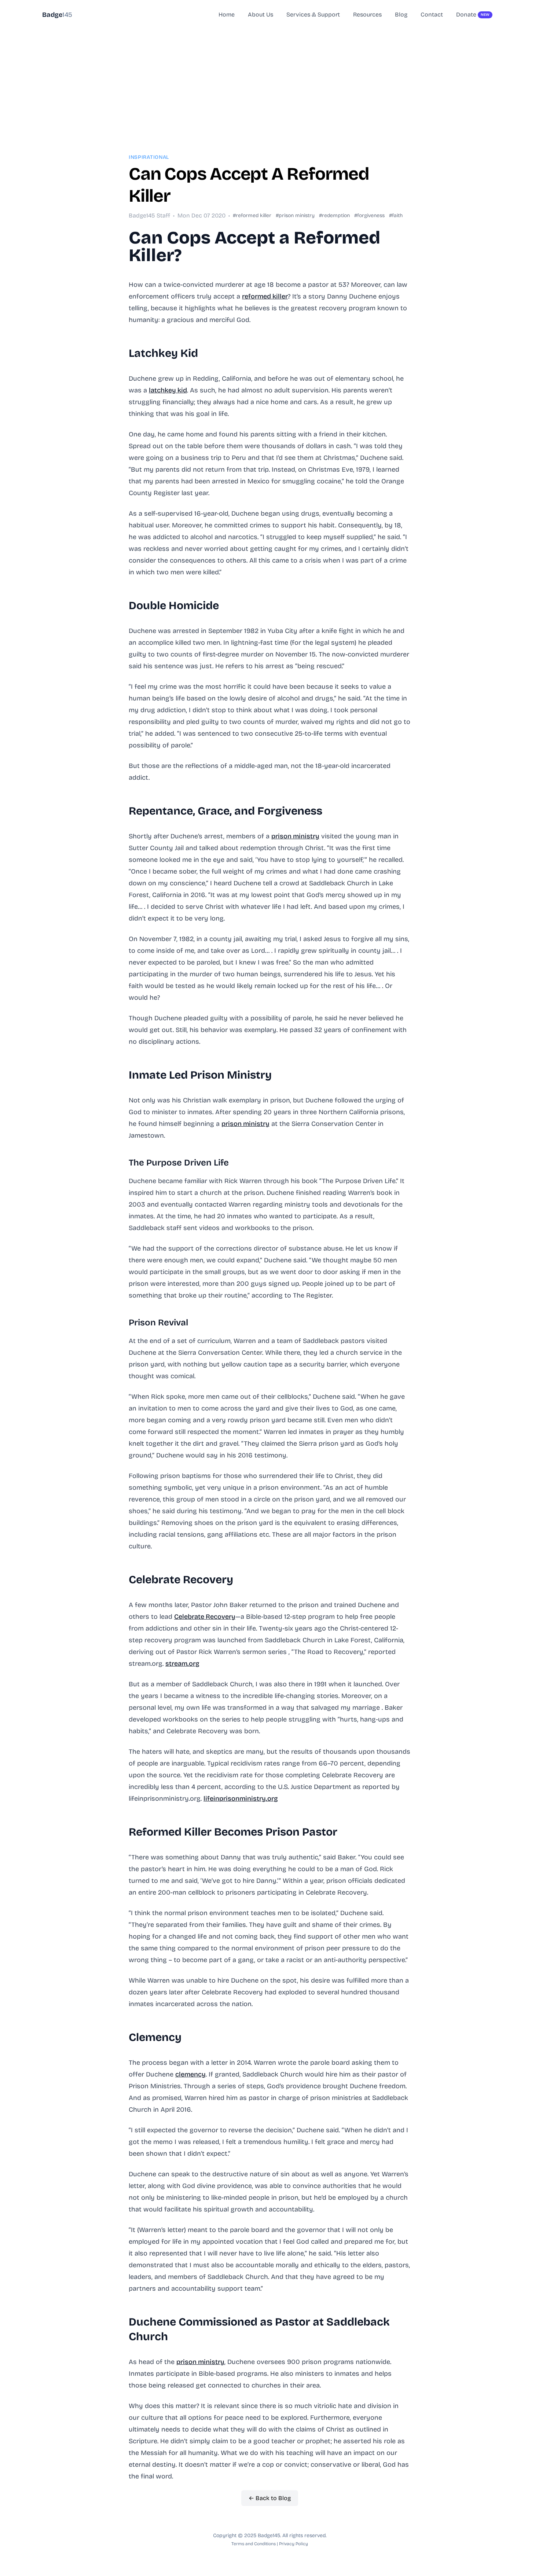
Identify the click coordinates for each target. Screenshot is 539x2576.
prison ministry (295, 836)
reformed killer (265, 296)
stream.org (182, 1664)
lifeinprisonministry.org (241, 1799)
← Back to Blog (270, 2498)
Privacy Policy (294, 2544)
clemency (190, 2074)
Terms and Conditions (254, 2544)
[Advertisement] (269, 81)
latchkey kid (168, 390)
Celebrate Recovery (205, 1617)
